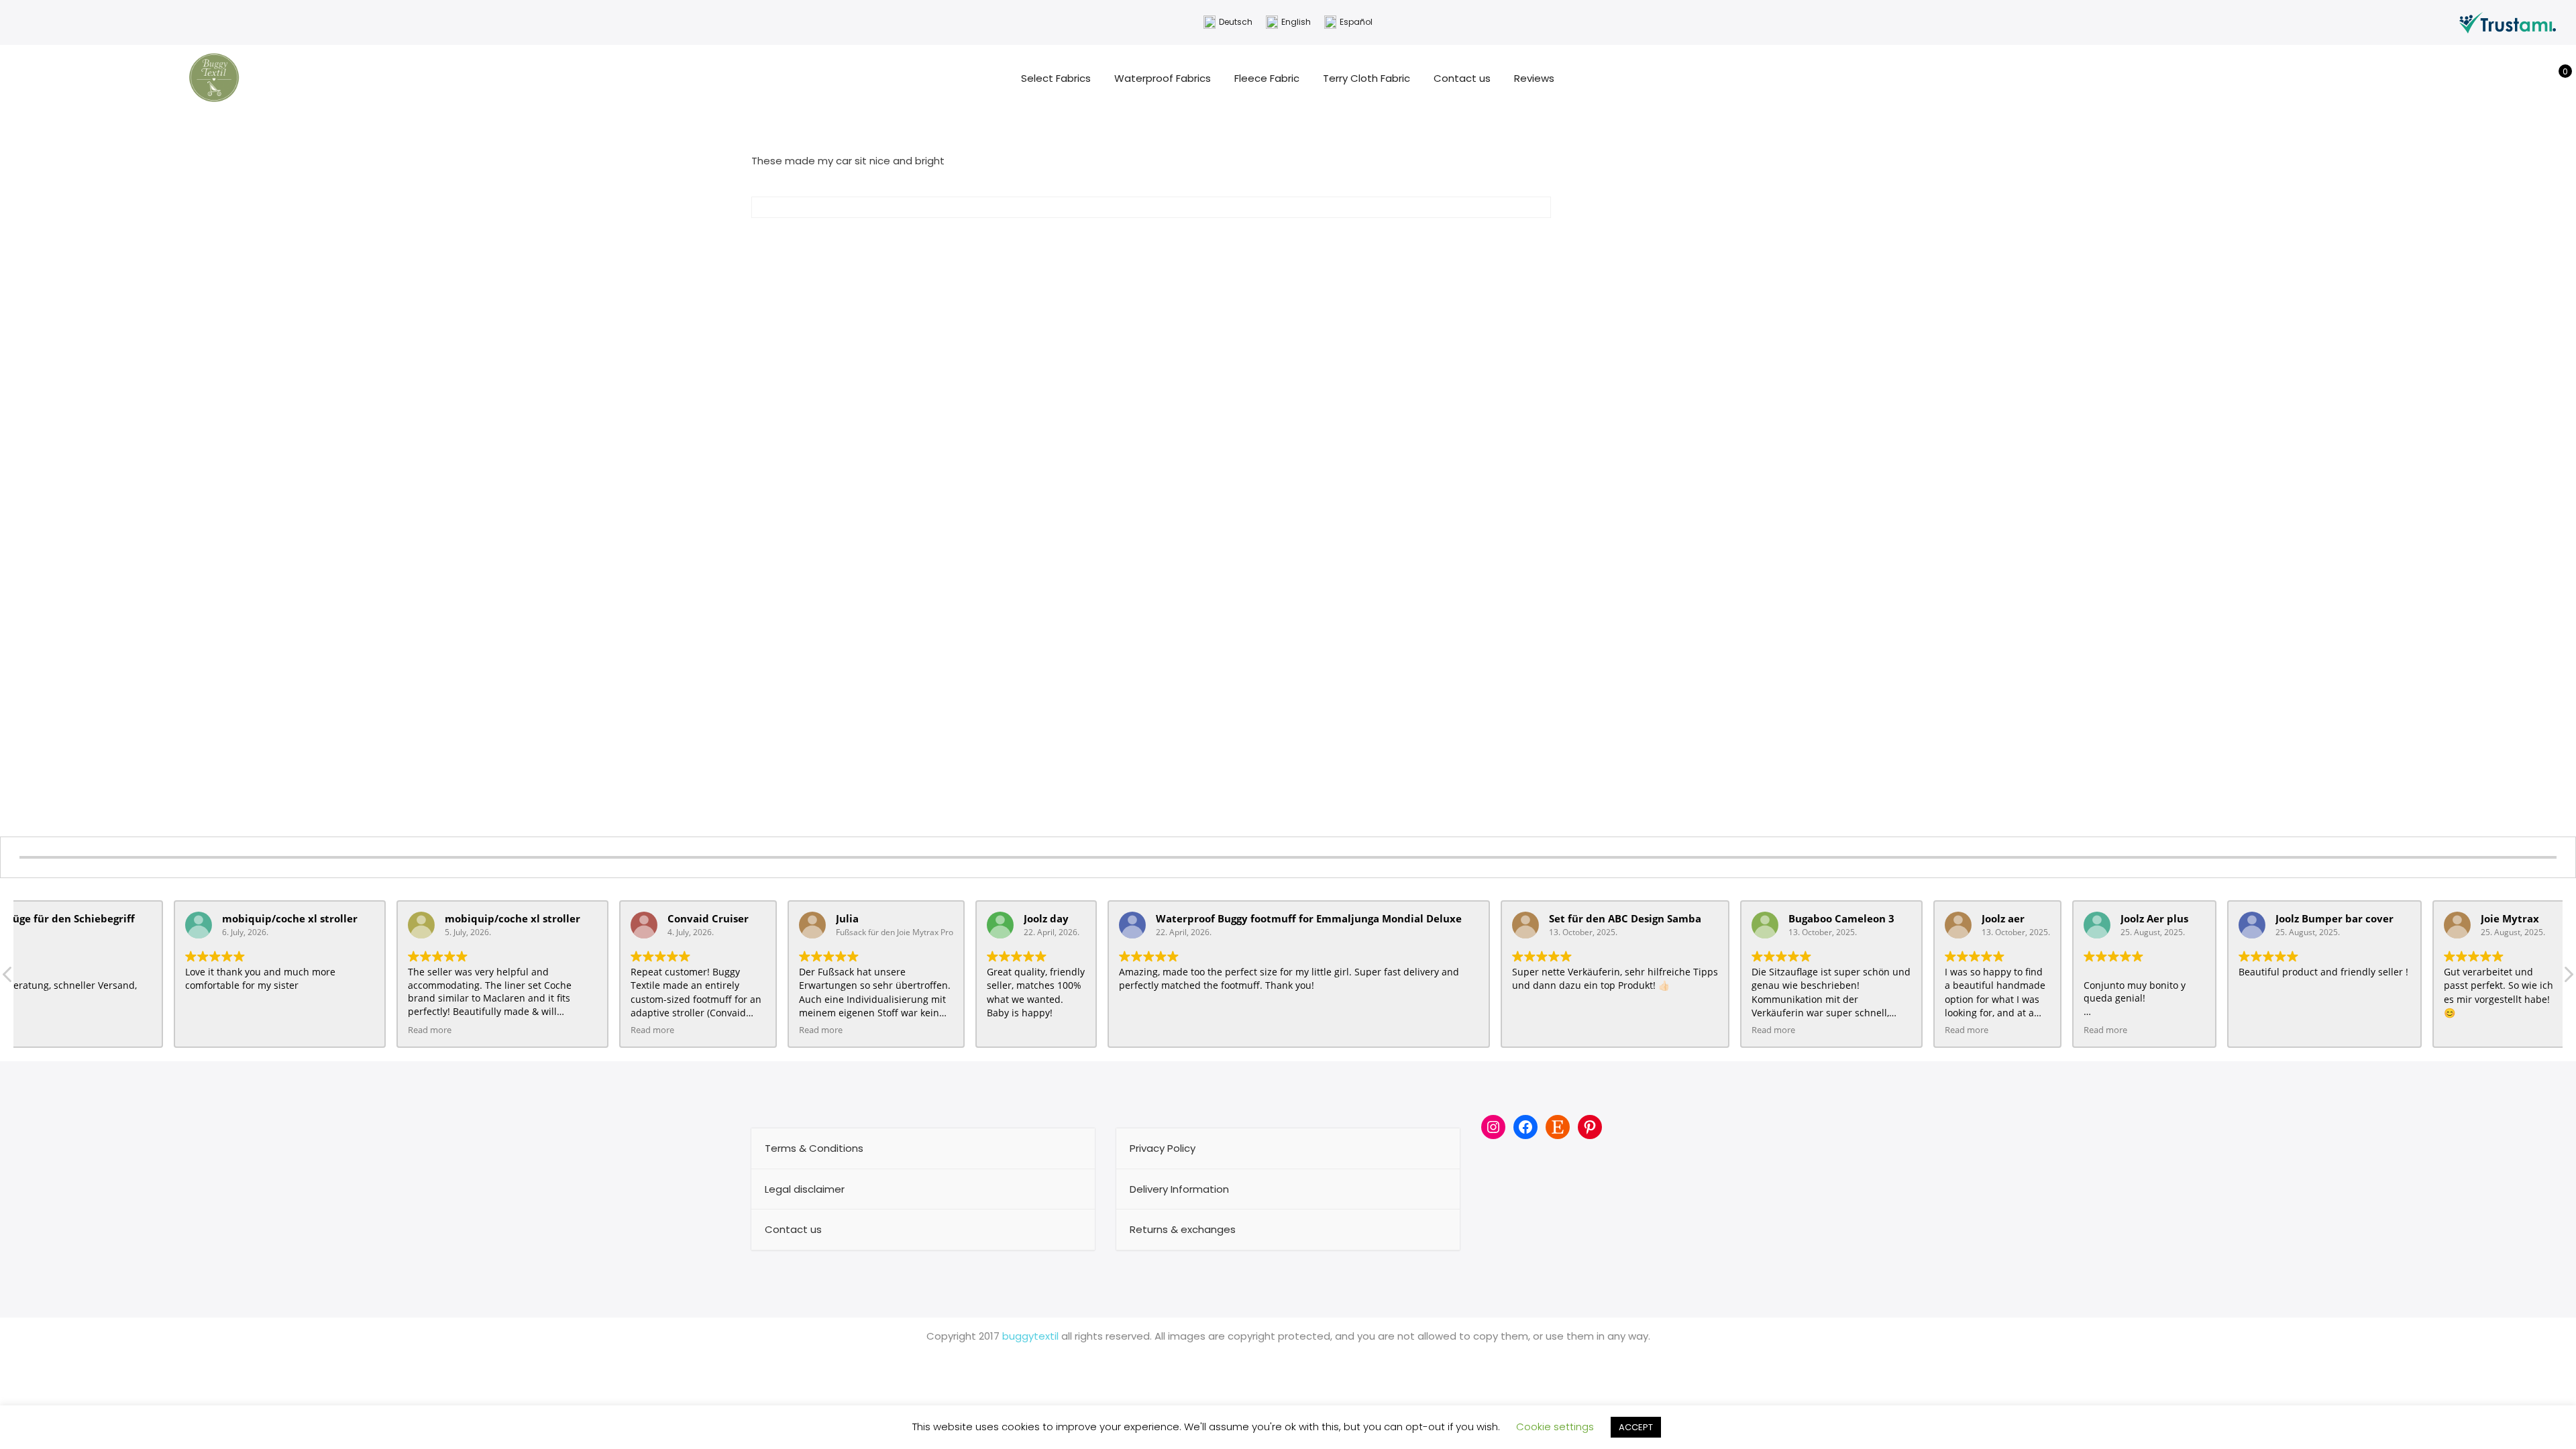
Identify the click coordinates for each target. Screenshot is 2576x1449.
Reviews (1534, 78)
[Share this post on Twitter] (1115, 238)
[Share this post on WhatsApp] (1187, 238)
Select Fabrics (1056, 78)
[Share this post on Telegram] (1212, 238)
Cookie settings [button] (1555, 1427)
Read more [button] (430, 1030)
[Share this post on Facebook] (1091, 238)
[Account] (2535, 78)
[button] (2568, 978)
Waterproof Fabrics (1163, 78)
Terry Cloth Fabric (1366, 78)
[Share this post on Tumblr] (1163, 238)
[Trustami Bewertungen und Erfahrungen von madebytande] (2508, 22)
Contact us (1462, 78)
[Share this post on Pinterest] (1139, 238)
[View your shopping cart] (2556, 78)
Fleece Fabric (1267, 78)
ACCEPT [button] (1636, 1427)
